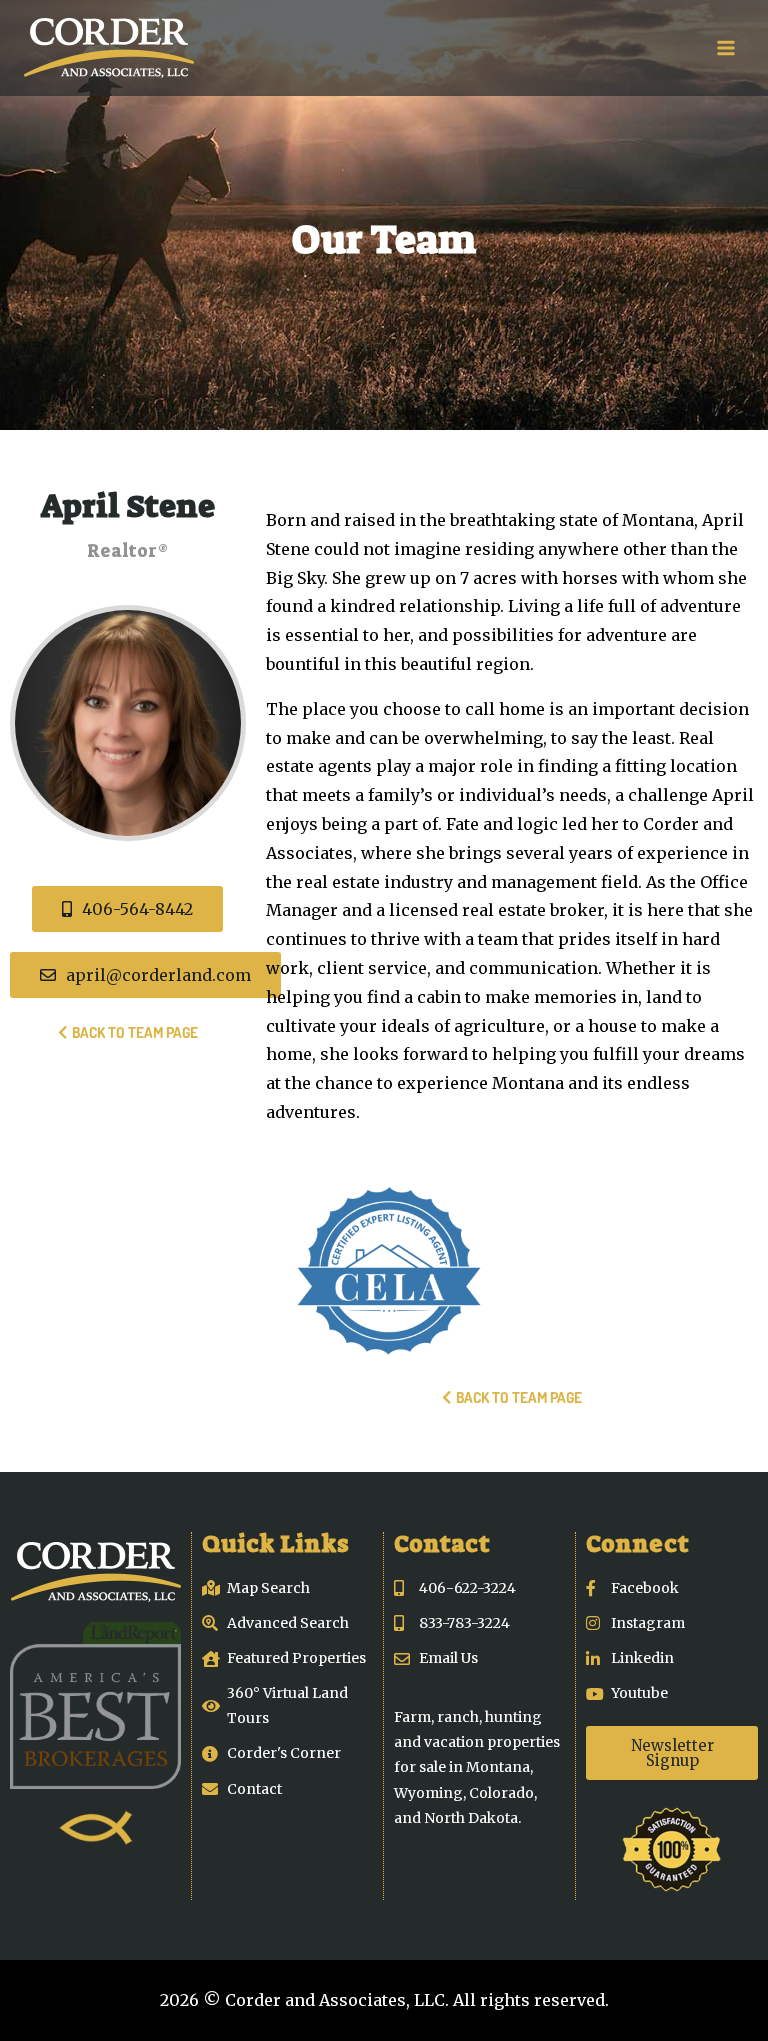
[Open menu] (725, 47)
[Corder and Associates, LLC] (109, 48)
